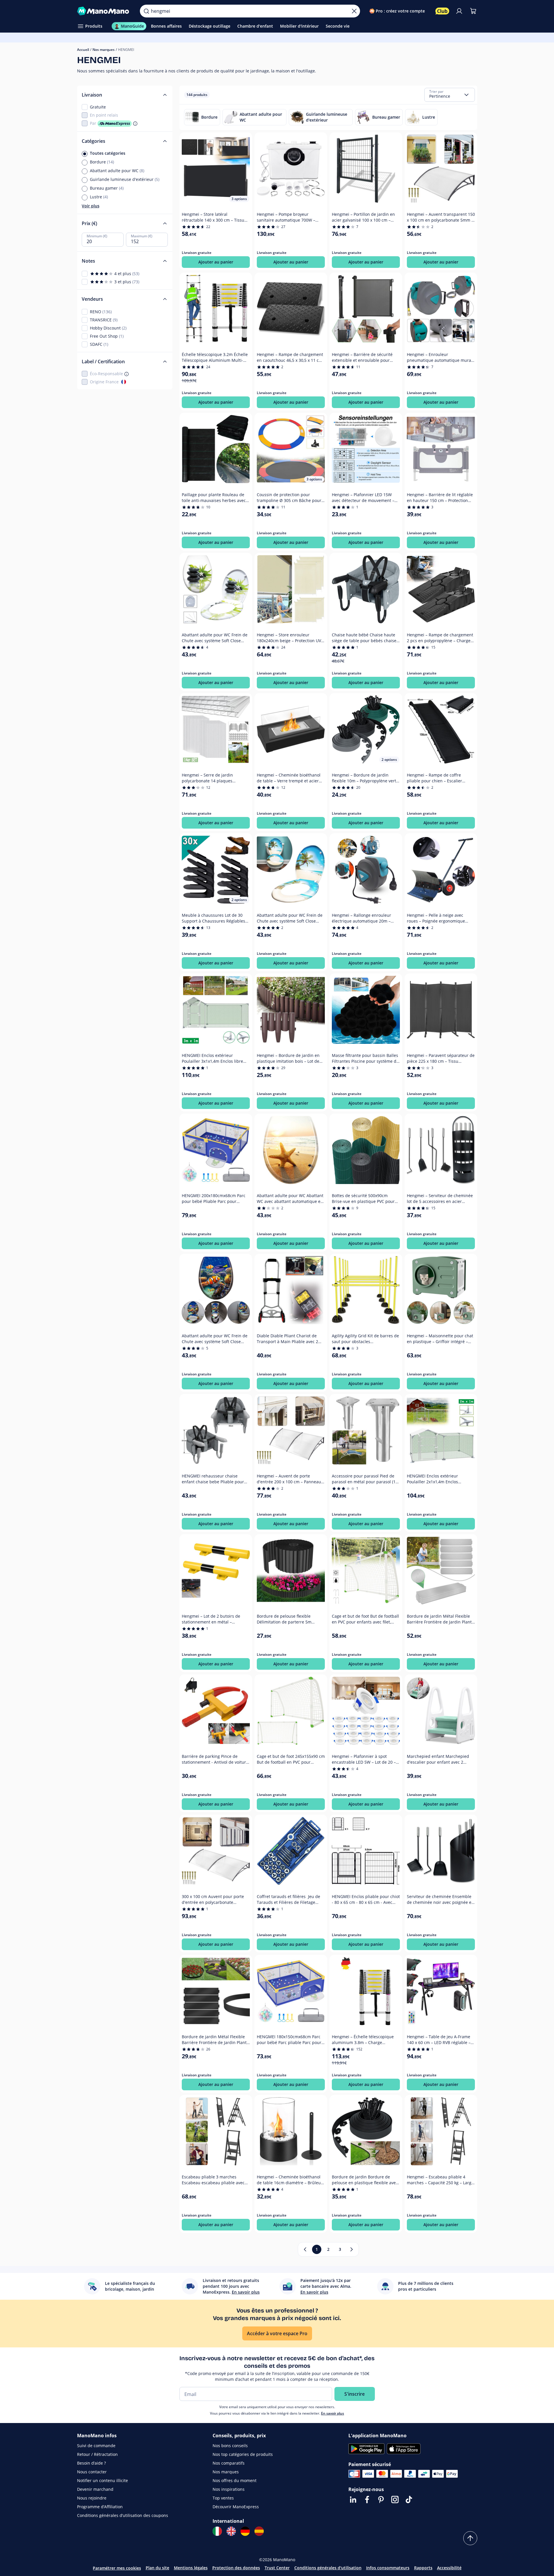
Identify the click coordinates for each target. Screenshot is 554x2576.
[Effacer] (354, 11)
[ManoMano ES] (259, 2531)
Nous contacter (92, 2472)
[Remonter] (470, 2538)
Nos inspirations (229, 2489)
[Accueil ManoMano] (104, 11)
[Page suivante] (352, 2249)
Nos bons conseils (230, 2446)
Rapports (423, 2568)
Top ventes (223, 2498)
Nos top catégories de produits (243, 2454)
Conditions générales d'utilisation (328, 2568)
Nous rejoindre (92, 2498)
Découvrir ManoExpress (236, 2507)
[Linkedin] (353, 2500)
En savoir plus (333, 2413)
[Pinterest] (381, 2500)
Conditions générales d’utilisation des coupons (123, 2515)
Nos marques (104, 50)
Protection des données (236, 2568)
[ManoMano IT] (217, 2531)
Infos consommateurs (388, 2568)
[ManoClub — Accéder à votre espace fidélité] (442, 11)
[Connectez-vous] (459, 11)
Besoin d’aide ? (91, 2463)
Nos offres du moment (235, 2480)
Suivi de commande (96, 2446)
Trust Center (277, 2568)
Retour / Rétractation (97, 2454)
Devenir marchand (95, 2489)
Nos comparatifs (229, 2463)
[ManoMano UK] (231, 2531)
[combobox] (450, 95)
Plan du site (157, 2568)
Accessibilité (449, 2568)
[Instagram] (395, 2500)
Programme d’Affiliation (100, 2507)
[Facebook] (367, 2500)
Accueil (83, 50)
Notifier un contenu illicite (103, 2480)
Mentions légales (191, 2568)
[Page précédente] (305, 2249)
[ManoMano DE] (245, 2531)
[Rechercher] (146, 11)
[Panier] (473, 11)
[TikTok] (409, 2500)
